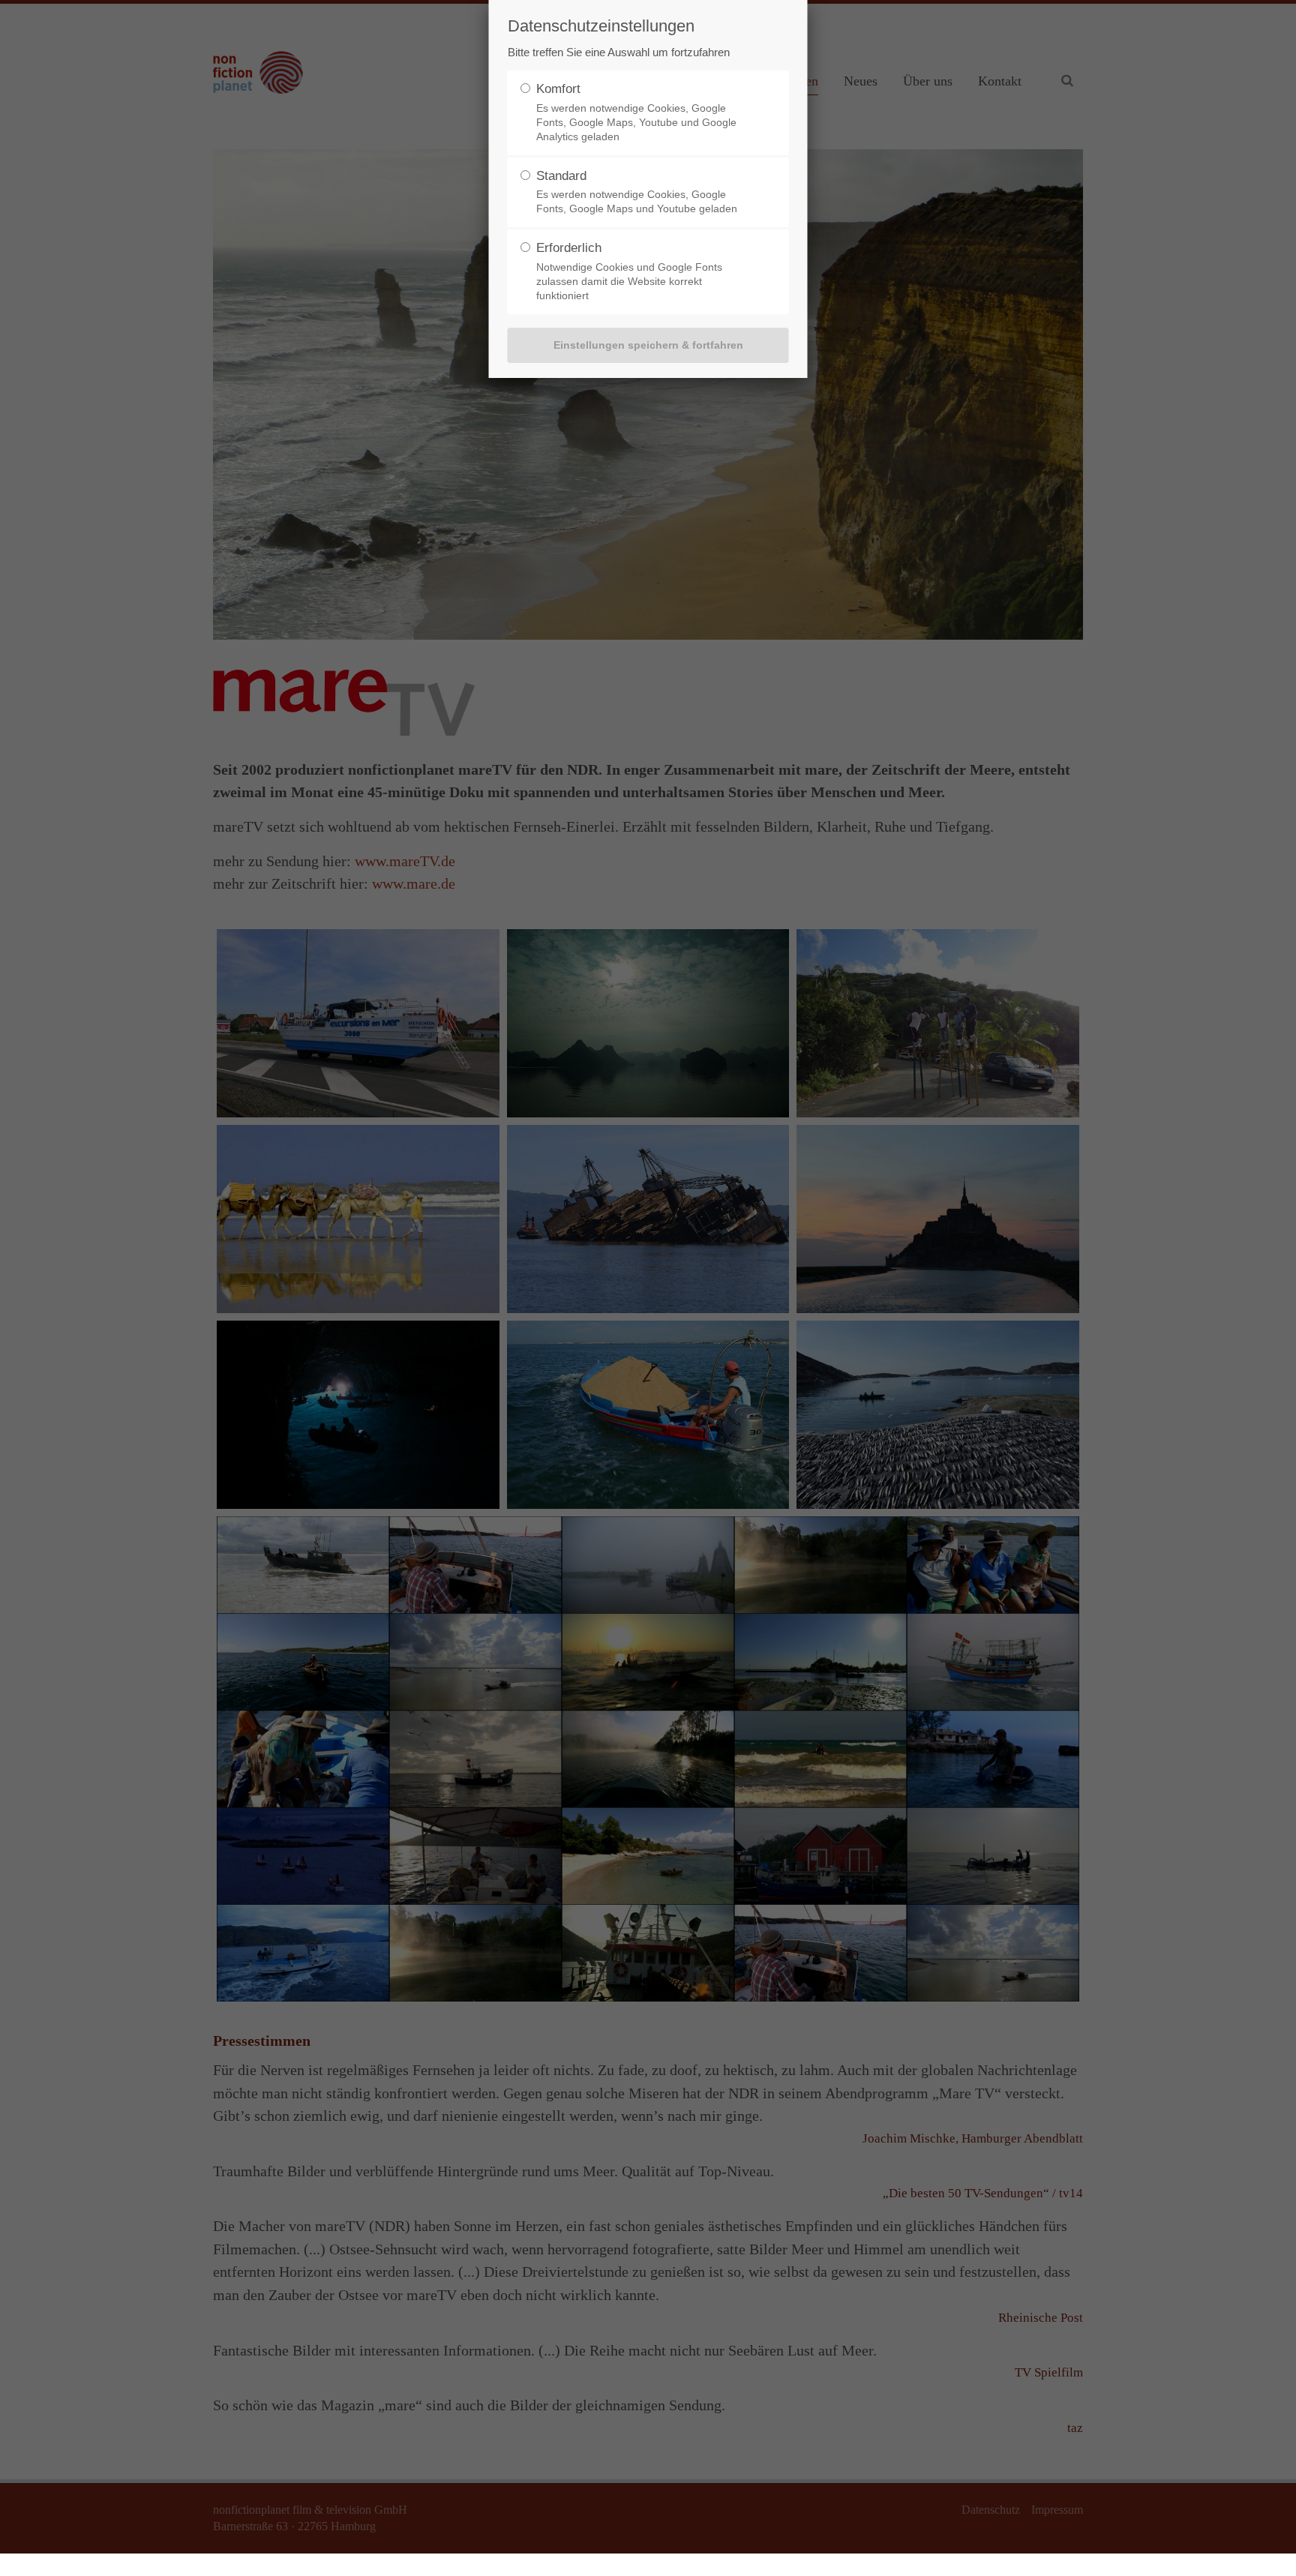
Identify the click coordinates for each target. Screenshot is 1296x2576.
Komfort (558, 89)
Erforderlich (569, 248)
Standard (561, 176)
